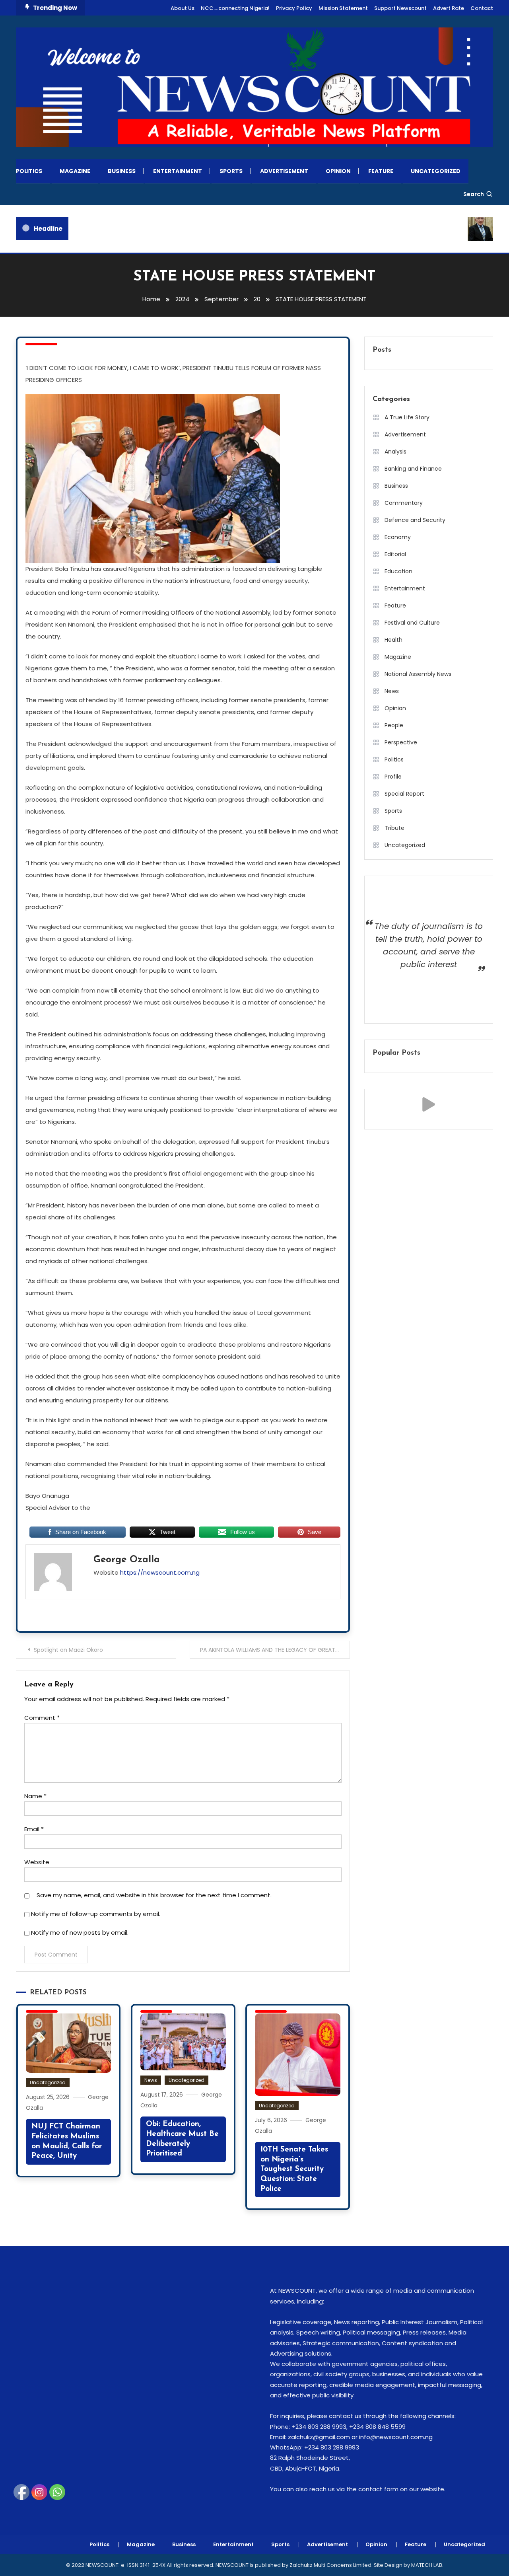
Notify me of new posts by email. (80, 1932)
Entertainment (178, 171)
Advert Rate (449, 8)
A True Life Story (407, 417)
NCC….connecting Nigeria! (235, 8)
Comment (42, 1718)
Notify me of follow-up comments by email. (96, 1914)
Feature (381, 171)
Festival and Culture (412, 623)
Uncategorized (436, 171)
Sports (231, 171)
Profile (393, 777)
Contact (482, 8)
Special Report (404, 794)
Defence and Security (415, 520)
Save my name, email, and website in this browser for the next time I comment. (154, 1895)
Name (35, 1796)
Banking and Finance (413, 469)
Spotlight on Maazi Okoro (68, 1650)
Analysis (395, 452)
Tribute (394, 828)
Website (37, 1862)
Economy (398, 537)
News (151, 2080)
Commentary (404, 503)
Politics (29, 171)
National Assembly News (418, 674)
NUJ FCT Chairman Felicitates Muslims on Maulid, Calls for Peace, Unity (67, 2141)
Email (34, 1829)
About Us (183, 8)
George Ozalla (127, 1560)
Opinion (338, 171)
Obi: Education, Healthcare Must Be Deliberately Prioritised (182, 2139)
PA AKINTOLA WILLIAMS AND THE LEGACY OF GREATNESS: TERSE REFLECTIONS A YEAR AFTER (275, 1650)
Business (122, 171)
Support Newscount (400, 8)
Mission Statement (343, 8)
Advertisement (284, 171)
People (394, 725)
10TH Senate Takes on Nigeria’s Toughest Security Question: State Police (294, 2169)
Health (393, 640)
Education (398, 571)
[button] (429, 1104)
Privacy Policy (294, 8)
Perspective (401, 742)
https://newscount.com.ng (160, 1572)
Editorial (395, 554)
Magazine (75, 171)
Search (474, 194)
